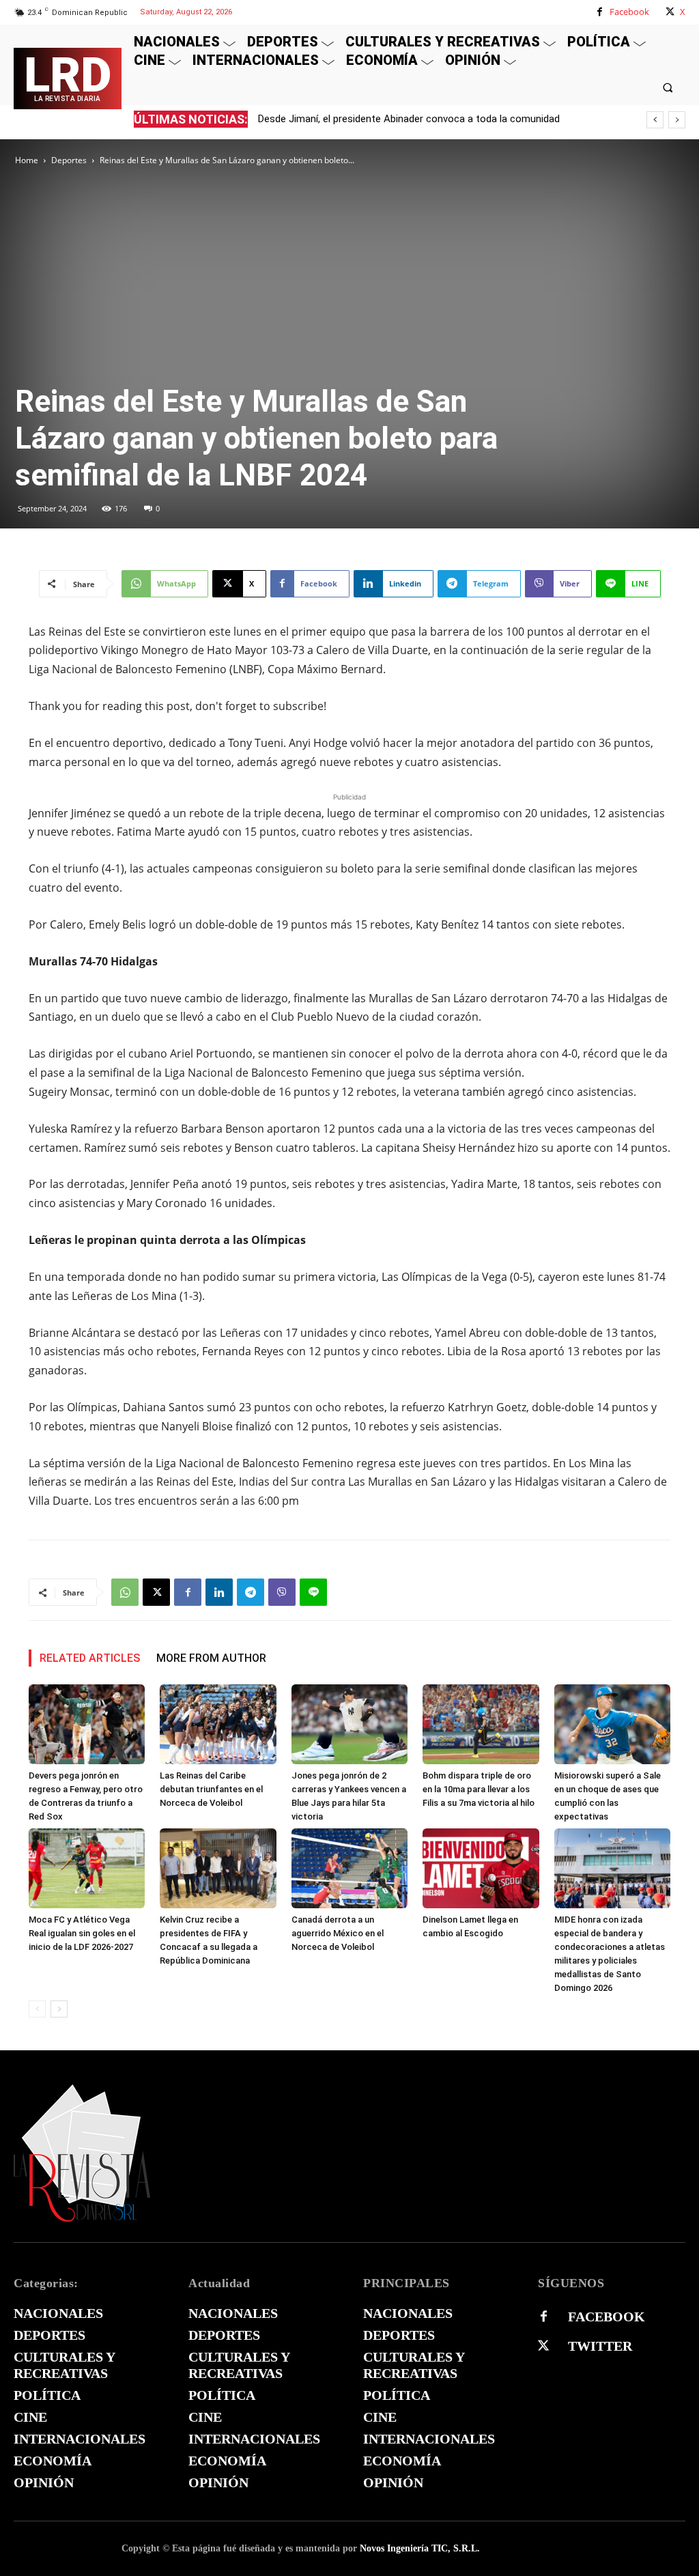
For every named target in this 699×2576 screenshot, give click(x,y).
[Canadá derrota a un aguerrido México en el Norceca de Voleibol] (349, 1868)
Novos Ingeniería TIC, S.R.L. (420, 2548)
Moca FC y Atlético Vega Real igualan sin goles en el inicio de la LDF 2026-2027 (82, 1933)
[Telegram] (251, 1592)
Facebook (629, 12)
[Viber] (282, 1592)
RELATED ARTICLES (90, 1658)
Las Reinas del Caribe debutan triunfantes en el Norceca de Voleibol (211, 1789)
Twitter (600, 2346)
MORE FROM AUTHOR (211, 1658)
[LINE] (313, 1592)
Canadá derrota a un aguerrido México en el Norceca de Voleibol (338, 1933)
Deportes (69, 160)
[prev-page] (37, 2009)
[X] (670, 12)
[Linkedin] (219, 1592)
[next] (677, 120)
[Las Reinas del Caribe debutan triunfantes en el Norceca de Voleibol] (218, 1724)
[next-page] (59, 2009)
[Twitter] (543, 2346)
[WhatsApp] (125, 1592)
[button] (668, 87)
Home (27, 160)
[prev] (655, 120)
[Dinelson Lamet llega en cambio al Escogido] (481, 1868)
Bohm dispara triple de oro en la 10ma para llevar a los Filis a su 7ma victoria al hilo (479, 1789)
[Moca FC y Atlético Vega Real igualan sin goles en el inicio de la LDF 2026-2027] (87, 1868)
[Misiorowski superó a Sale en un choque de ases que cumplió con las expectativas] (612, 1724)
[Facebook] (600, 12)
